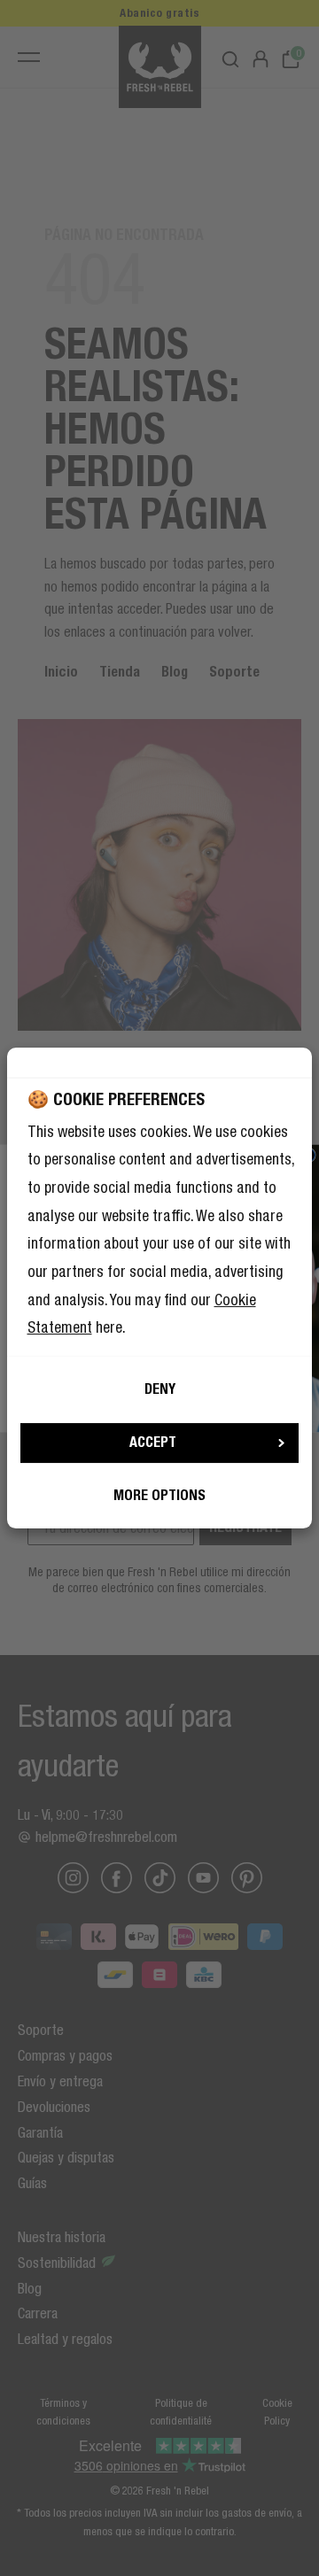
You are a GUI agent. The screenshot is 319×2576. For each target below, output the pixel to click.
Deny (160, 1389)
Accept (153, 1442)
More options (159, 1495)
